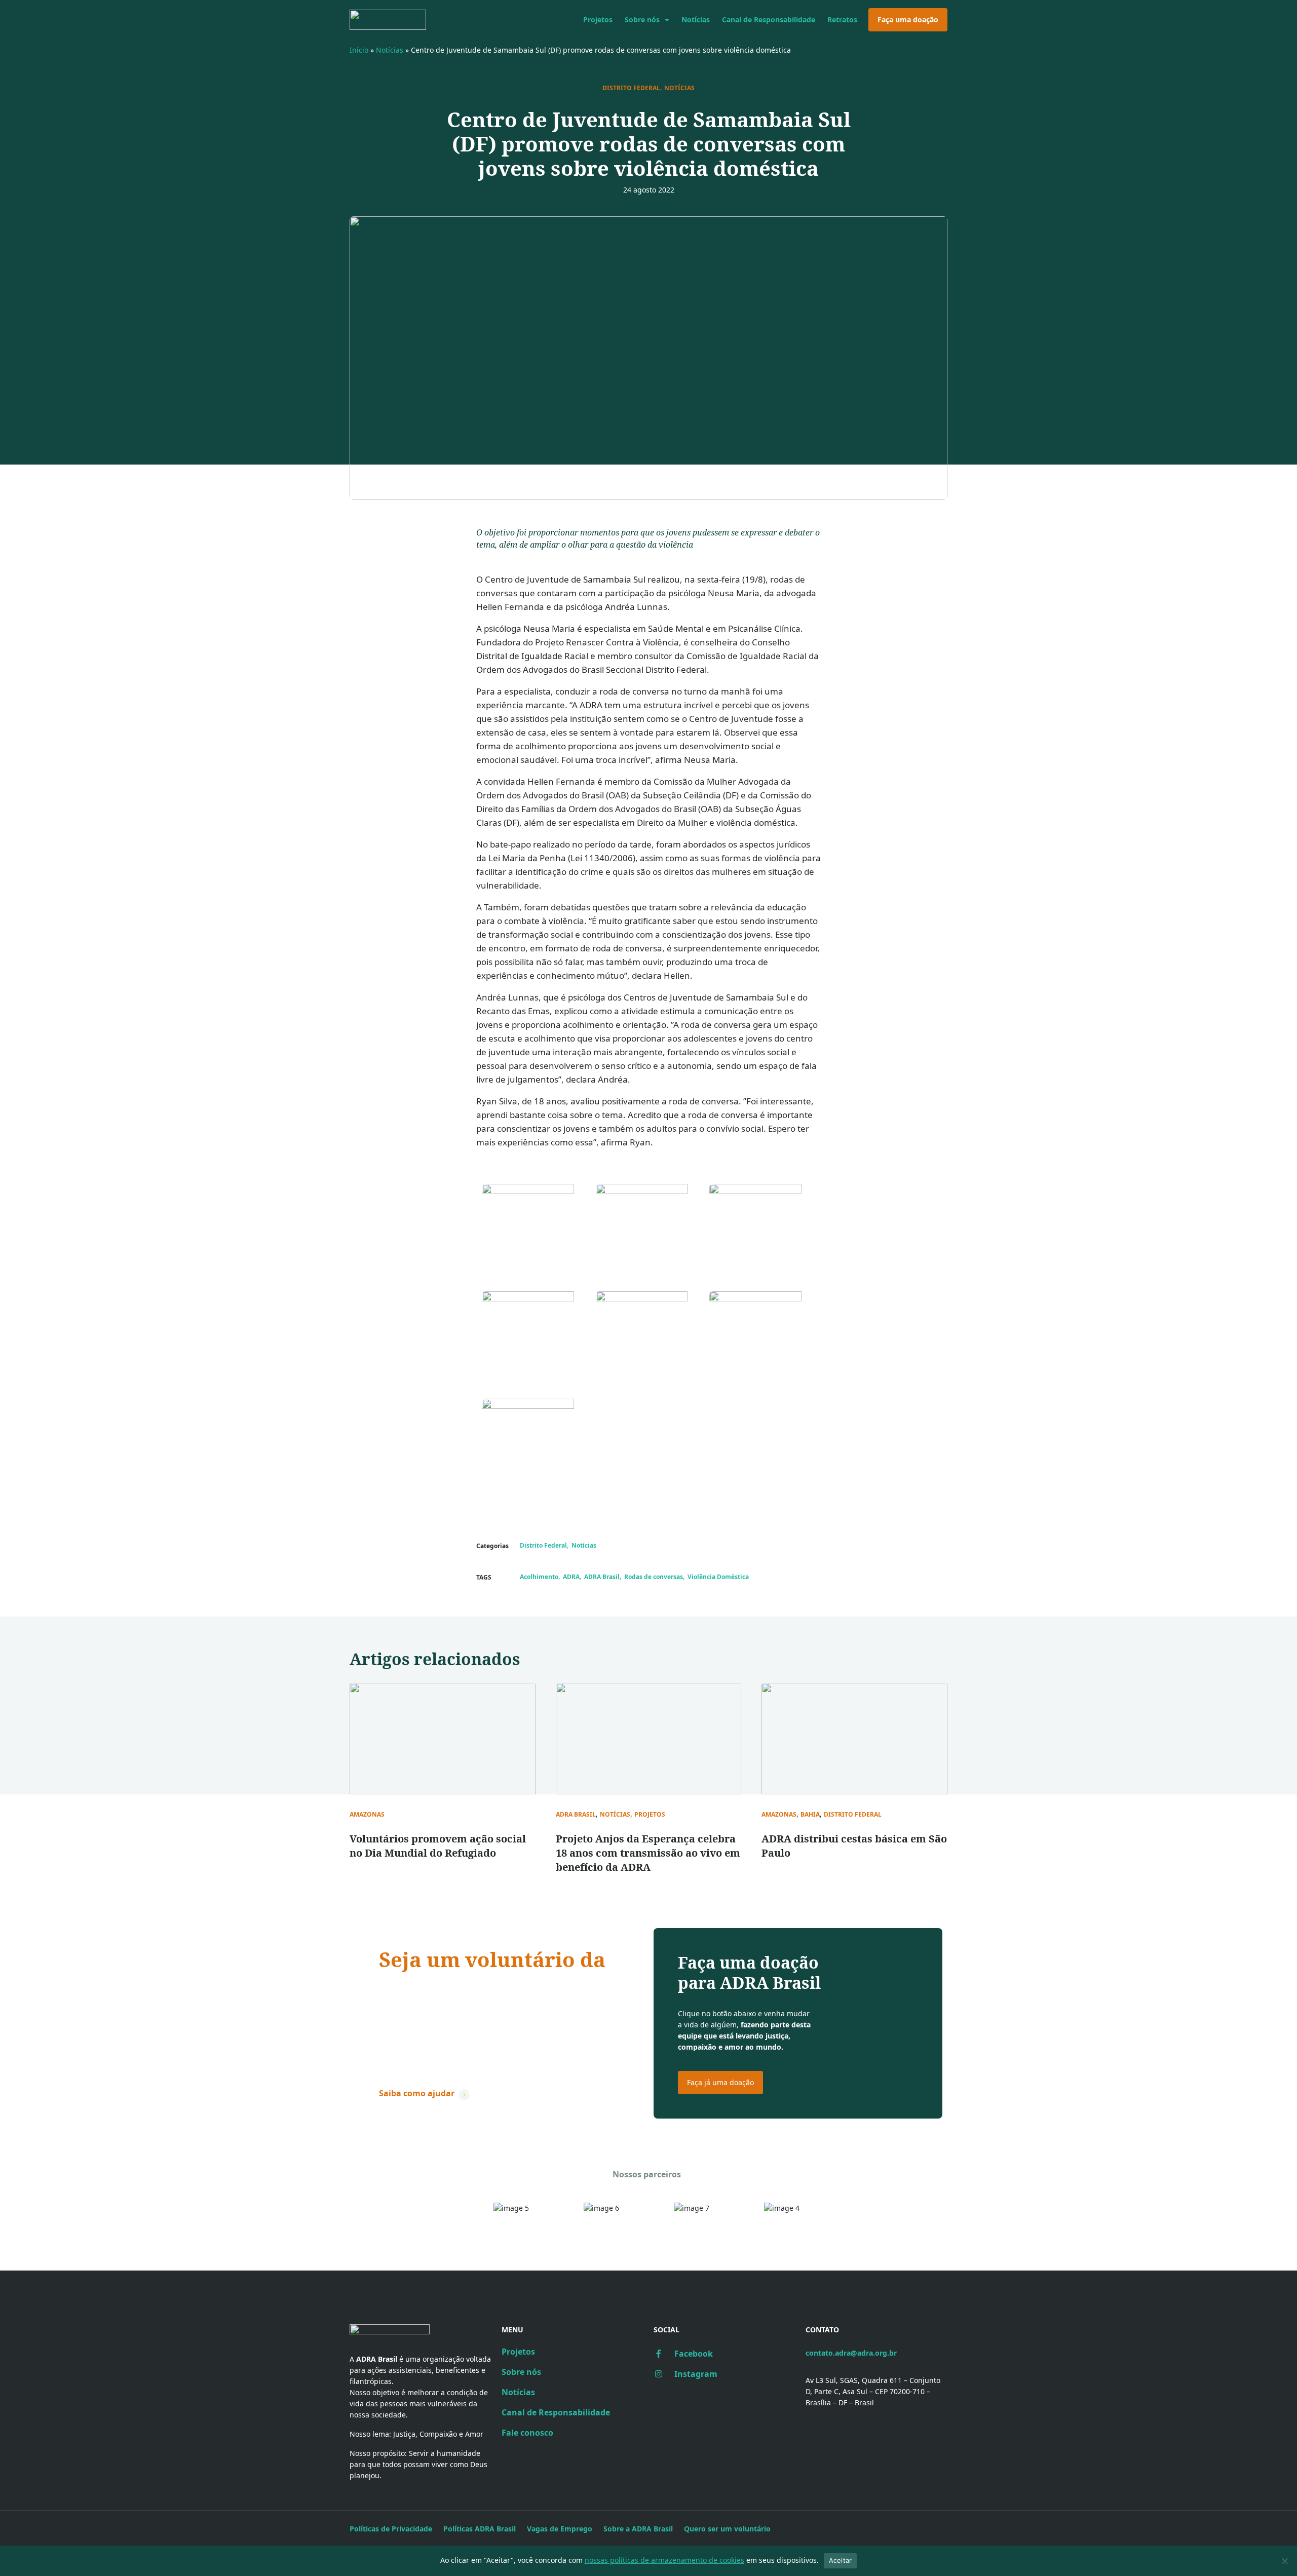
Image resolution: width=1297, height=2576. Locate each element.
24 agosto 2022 (649, 190)
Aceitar (841, 2560)
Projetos (598, 20)
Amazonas (367, 1815)
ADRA (571, 1577)
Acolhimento (539, 1577)
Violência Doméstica (718, 1577)
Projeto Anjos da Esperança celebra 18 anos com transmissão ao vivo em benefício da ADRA (648, 1853)
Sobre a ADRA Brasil (638, 2529)
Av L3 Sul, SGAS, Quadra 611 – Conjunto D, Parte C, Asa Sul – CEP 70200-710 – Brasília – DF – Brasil (873, 2391)
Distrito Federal (631, 88)
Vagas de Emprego (560, 2529)
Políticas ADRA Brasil (480, 2529)
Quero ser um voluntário (727, 2529)
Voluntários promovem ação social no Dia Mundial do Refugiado (438, 1846)
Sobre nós (642, 20)
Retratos (842, 20)
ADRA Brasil (602, 1577)
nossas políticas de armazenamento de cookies (664, 2560)
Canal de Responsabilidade (769, 20)
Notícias (696, 20)
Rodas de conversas (654, 1577)
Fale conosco (527, 2433)
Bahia (810, 1815)
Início (359, 50)
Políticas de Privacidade (391, 2529)
